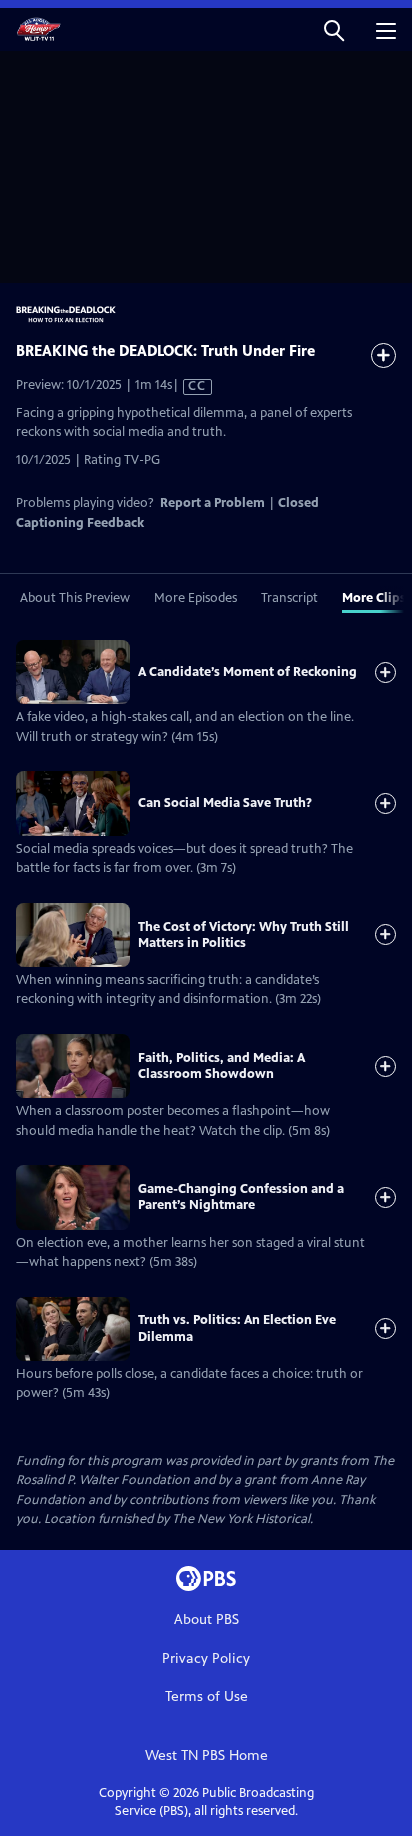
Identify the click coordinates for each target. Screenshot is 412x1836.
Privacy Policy (206, 1658)
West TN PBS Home (206, 1755)
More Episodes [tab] (195, 598)
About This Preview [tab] (75, 598)
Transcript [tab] (289, 598)
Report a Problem (212, 503)
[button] (334, 29)
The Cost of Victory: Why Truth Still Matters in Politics (243, 935)
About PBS (206, 1619)
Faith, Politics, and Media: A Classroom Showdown (221, 1066)
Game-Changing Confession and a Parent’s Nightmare (241, 1197)
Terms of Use (206, 1696)
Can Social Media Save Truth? (225, 803)
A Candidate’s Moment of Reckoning (247, 672)
